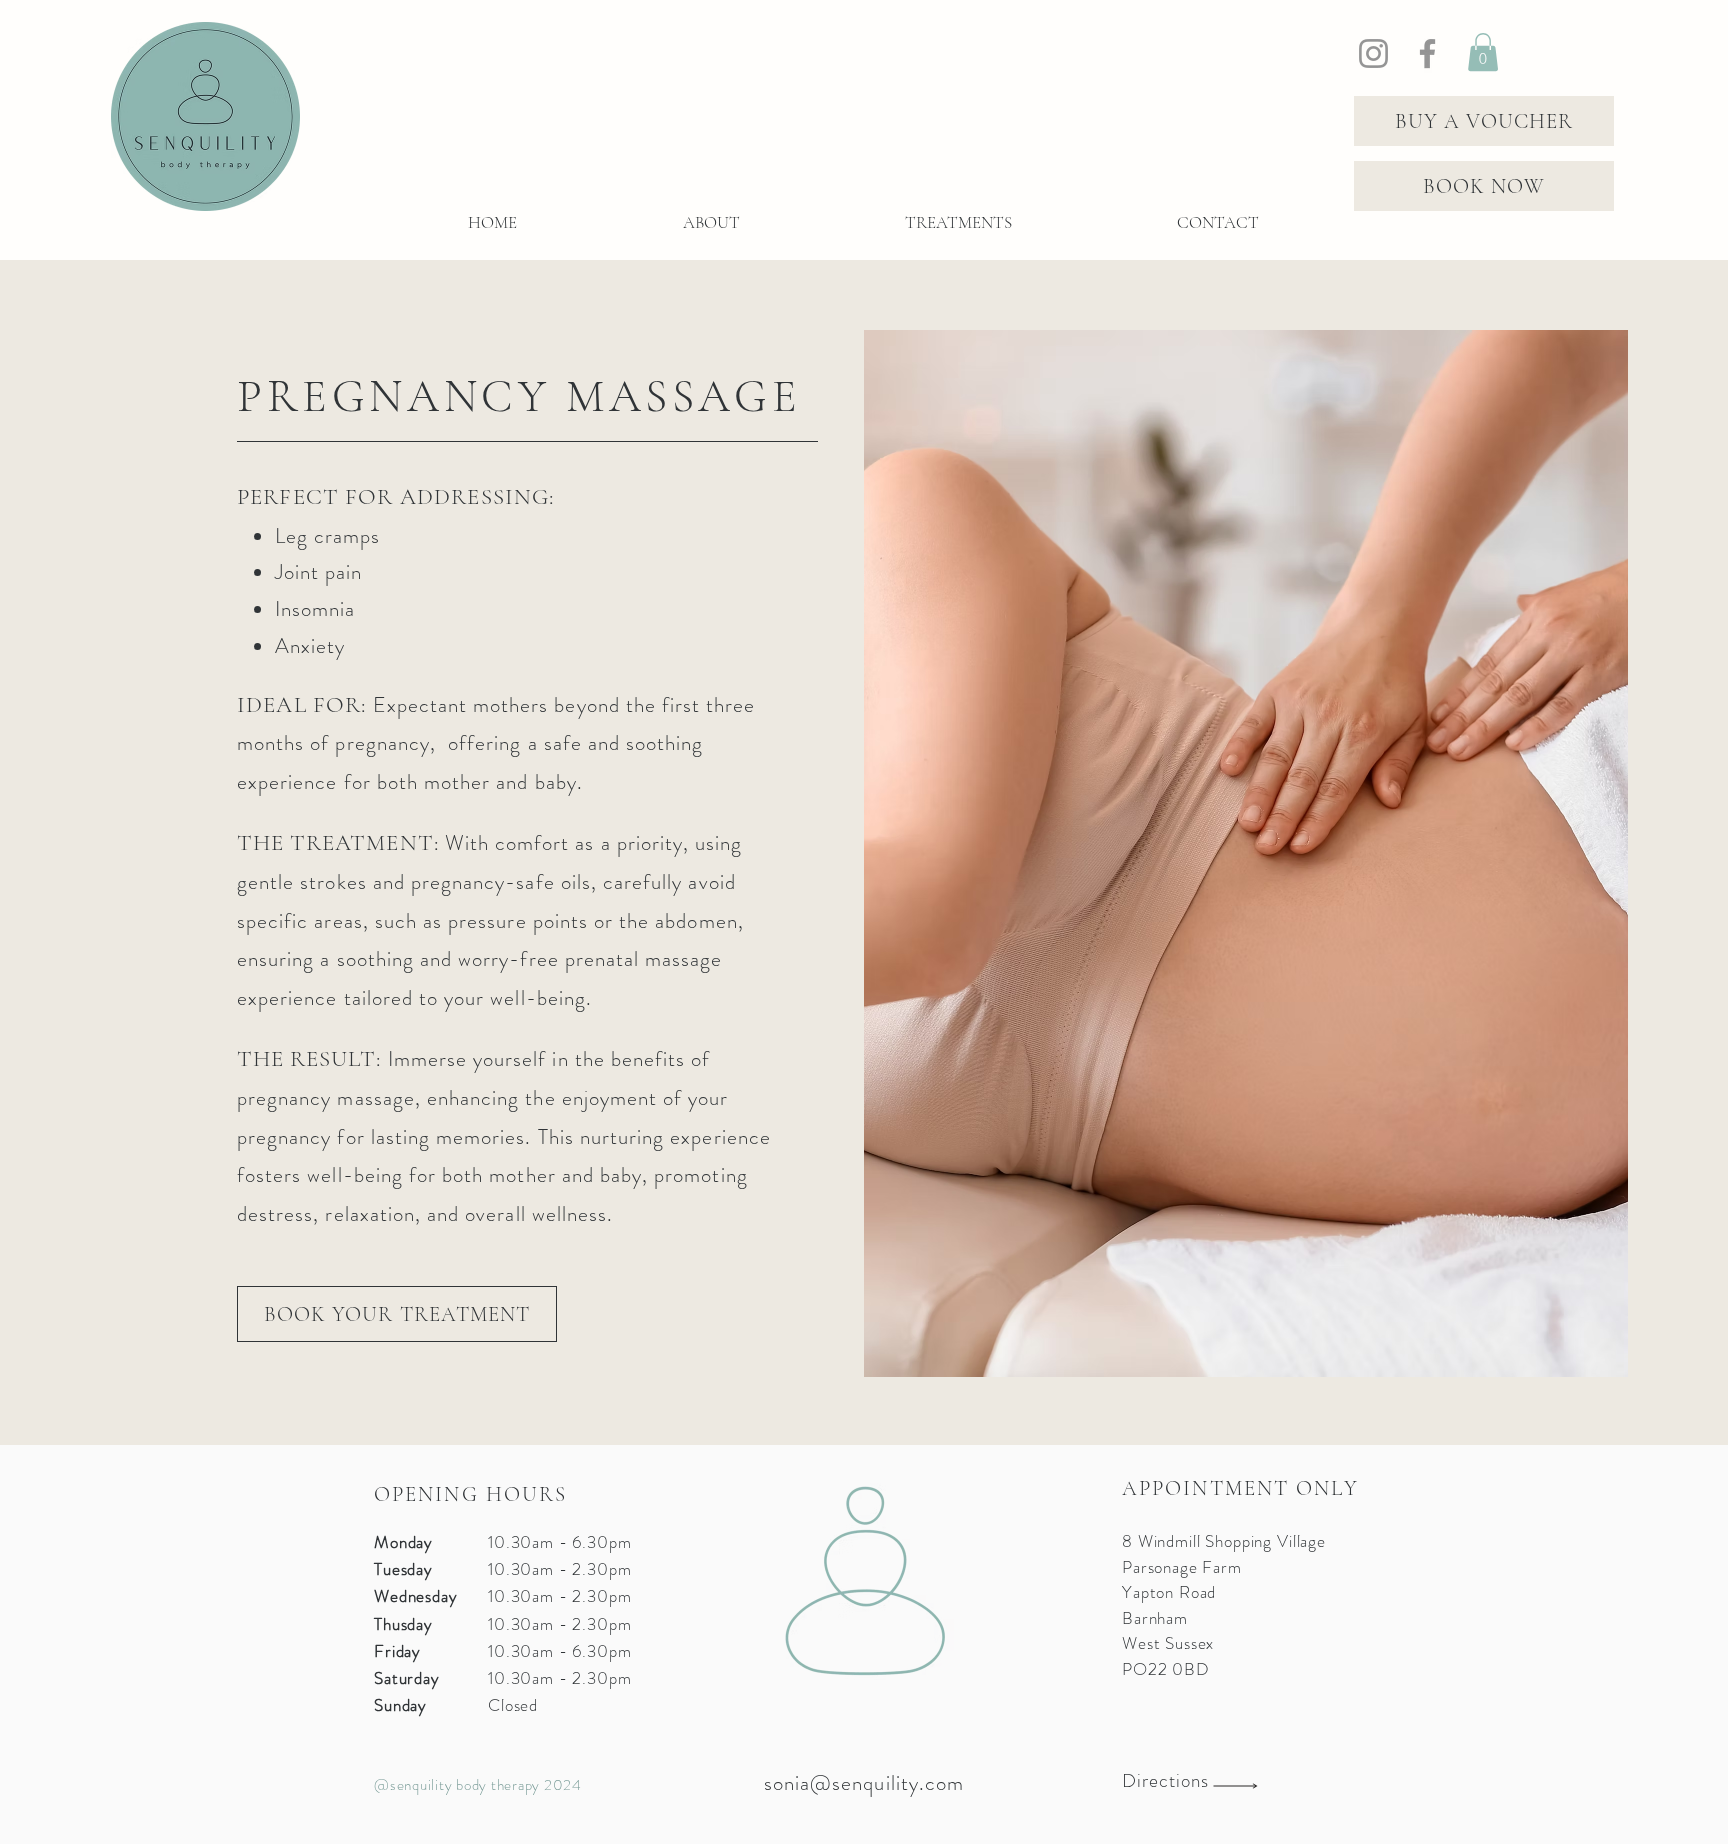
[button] (1483, 52)
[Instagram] (1373, 53)
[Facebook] (1427, 53)
